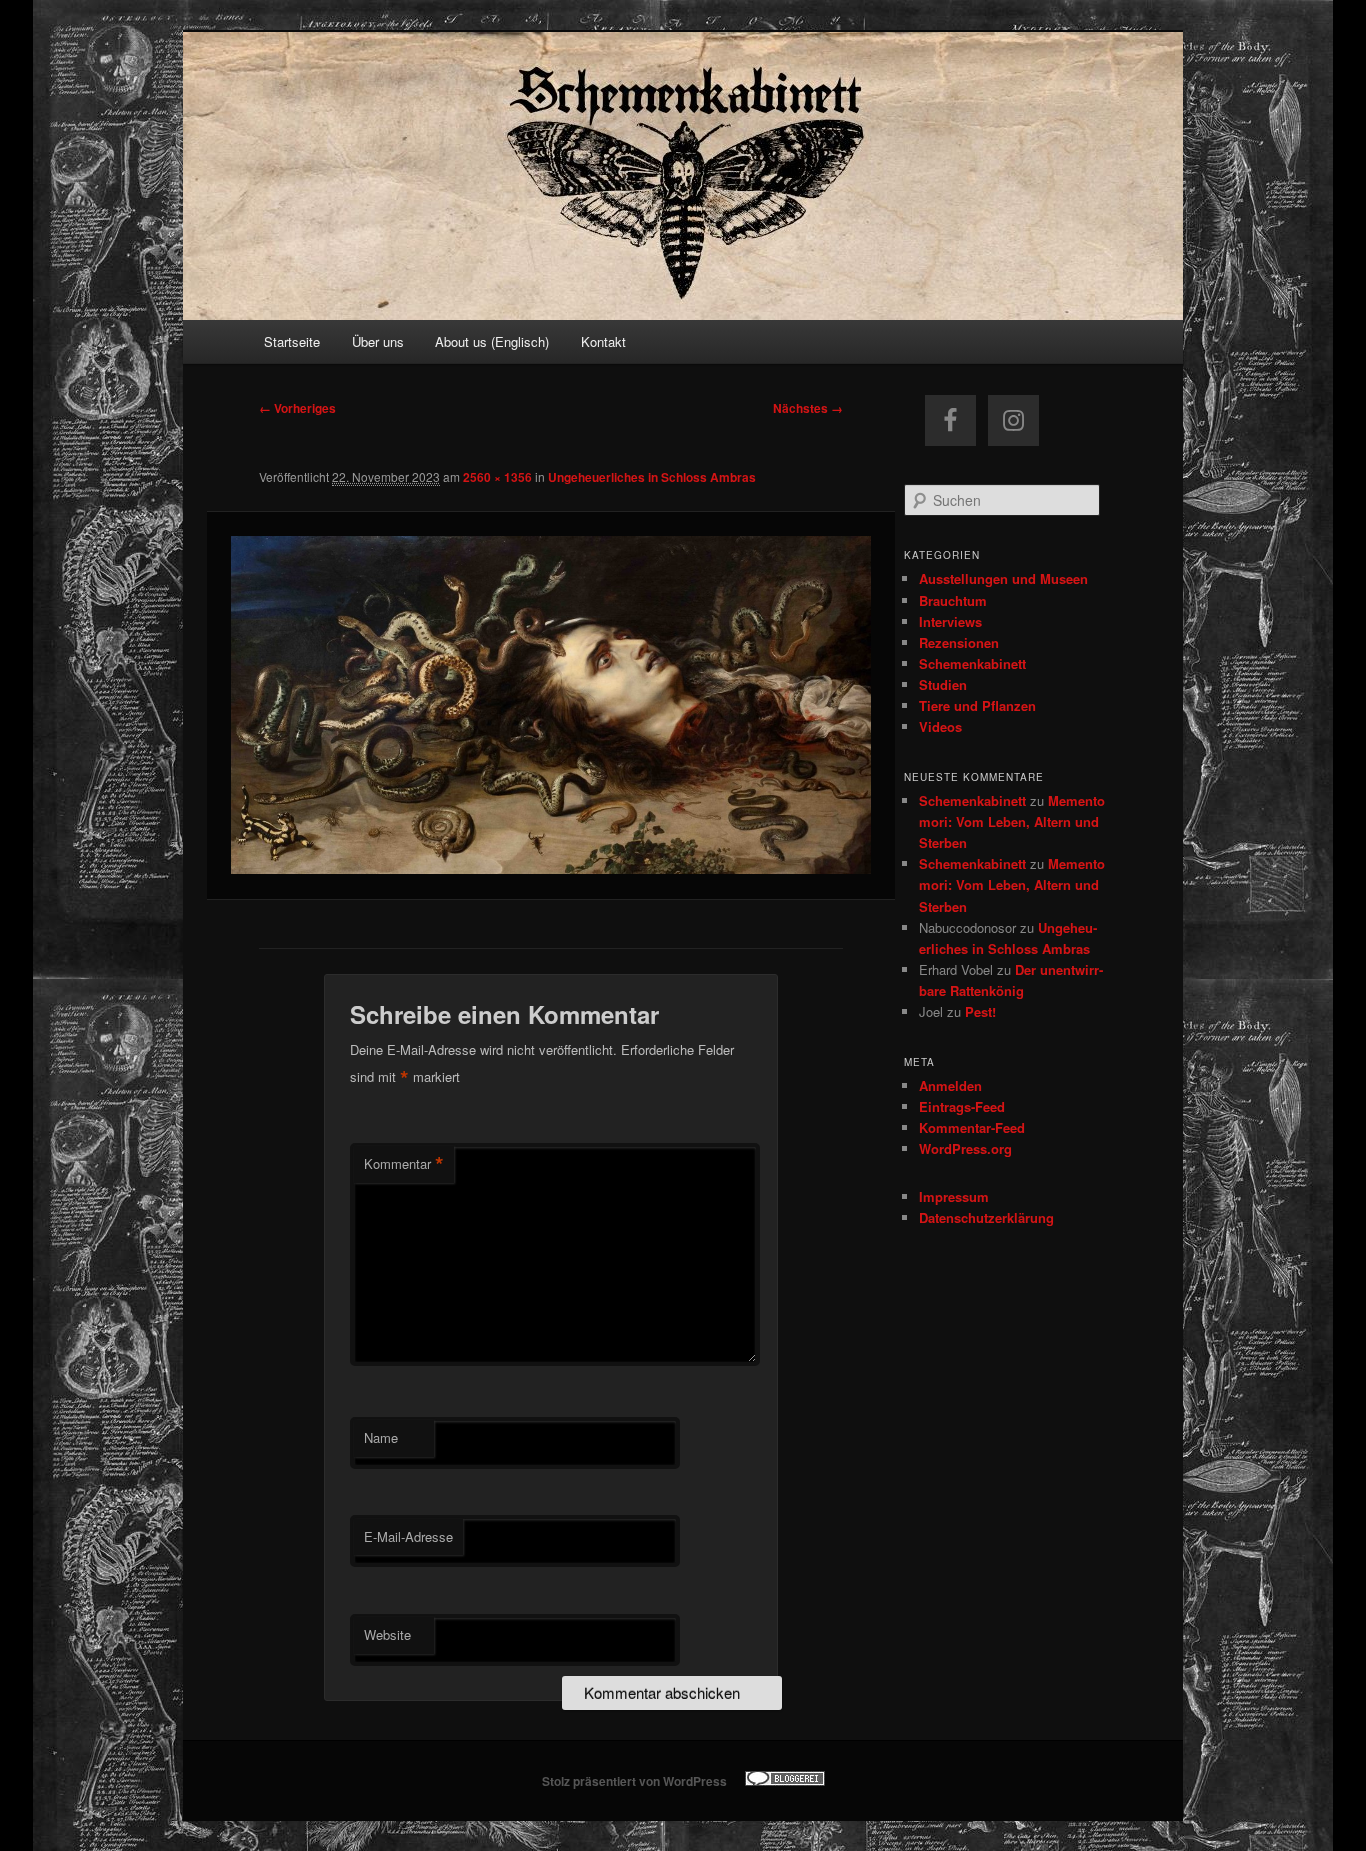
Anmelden (950, 1085)
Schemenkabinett (972, 663)
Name (381, 1437)
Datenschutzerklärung (986, 1217)
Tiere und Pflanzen (977, 705)
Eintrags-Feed (962, 1106)
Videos (940, 726)
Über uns (378, 341)
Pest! (980, 1011)
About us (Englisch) (492, 341)
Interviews (950, 621)
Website (387, 1634)
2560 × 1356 (497, 477)
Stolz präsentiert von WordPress (634, 1781)
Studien (943, 684)
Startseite (292, 341)
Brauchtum (953, 600)
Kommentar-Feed (972, 1127)
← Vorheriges (297, 408)
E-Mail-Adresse (408, 1536)
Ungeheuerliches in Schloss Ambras (652, 477)
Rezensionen (959, 642)
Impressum (954, 1196)
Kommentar (404, 1164)
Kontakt (603, 341)
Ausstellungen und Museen (1003, 578)
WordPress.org (965, 1148)
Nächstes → (808, 408)
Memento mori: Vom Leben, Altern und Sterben (1012, 821)
